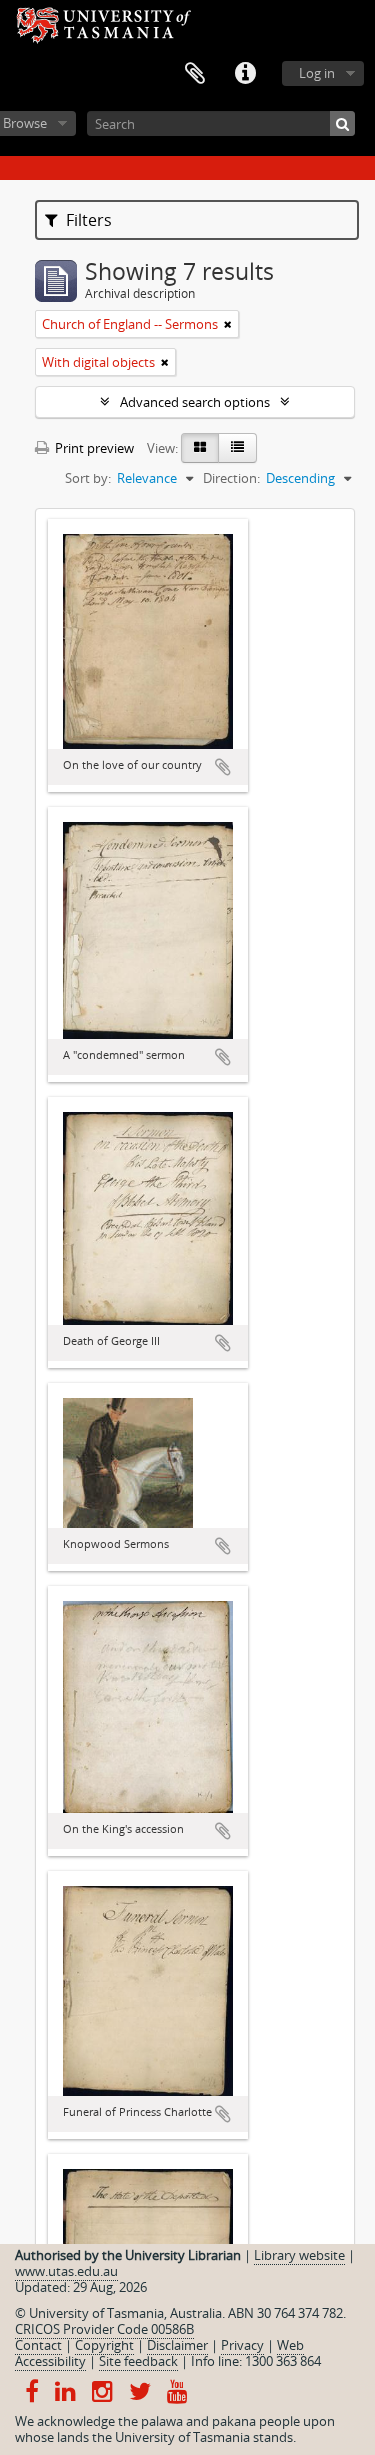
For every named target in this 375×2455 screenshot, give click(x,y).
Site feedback (138, 2361)
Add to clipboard (223, 767)
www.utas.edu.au (66, 2271)
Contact (38, 2345)
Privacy (242, 2345)
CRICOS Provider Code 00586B (104, 2329)
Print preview (93, 448)
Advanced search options (195, 402)
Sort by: (88, 478)
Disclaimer (177, 2345)
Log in (317, 73)
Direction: (231, 478)
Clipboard (195, 74)
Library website (299, 2255)
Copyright (104, 2345)
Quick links (245, 74)
